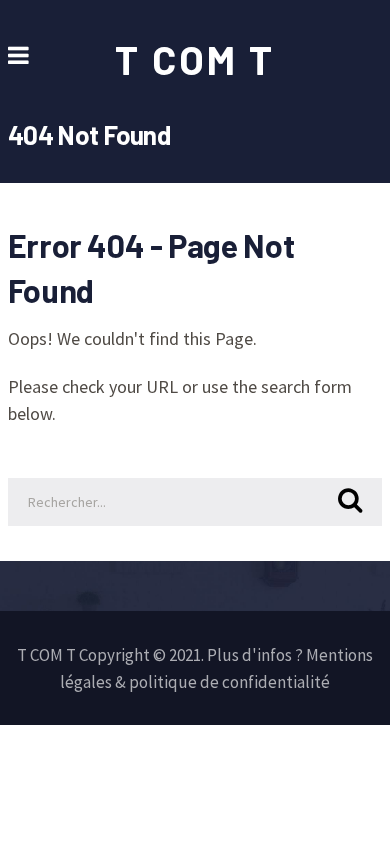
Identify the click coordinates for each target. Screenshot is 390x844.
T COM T (195, 59)
